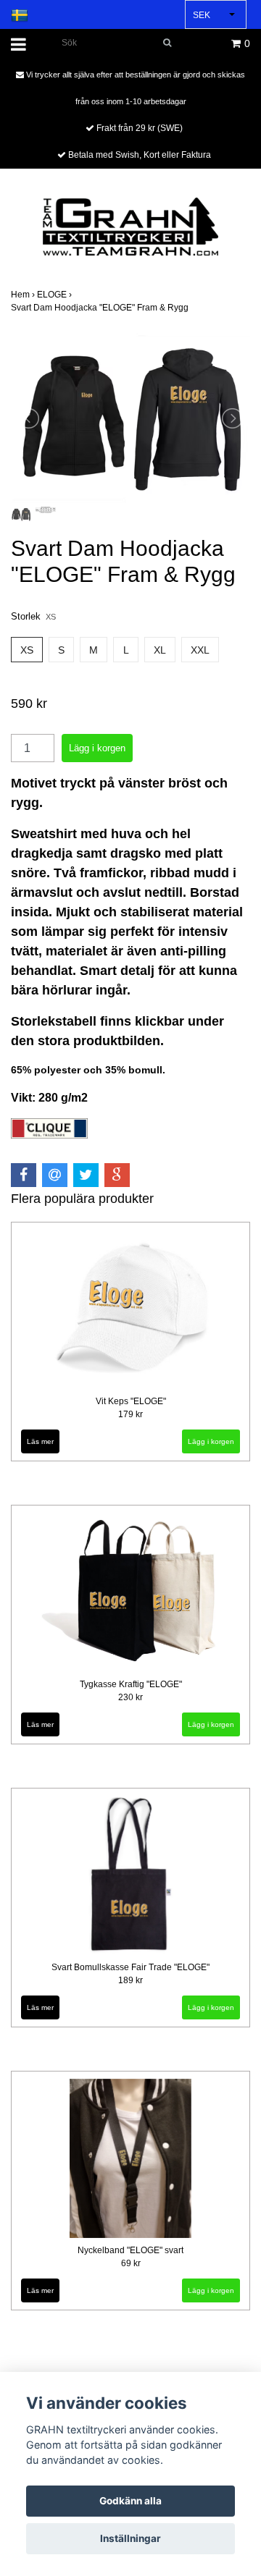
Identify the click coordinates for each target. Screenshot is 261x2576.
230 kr (130, 1697)
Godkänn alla (130, 2501)
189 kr (130, 1980)
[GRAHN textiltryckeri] (130, 225)
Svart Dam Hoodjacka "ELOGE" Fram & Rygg (101, 308)
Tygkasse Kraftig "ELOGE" (131, 1684)
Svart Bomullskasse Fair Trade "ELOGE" (130, 1967)
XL (160, 650)
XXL (200, 650)
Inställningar (130, 2538)
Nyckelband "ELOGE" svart (130, 2250)
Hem (24, 295)
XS (27, 650)
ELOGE (55, 295)
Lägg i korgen (211, 1724)
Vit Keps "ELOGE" (131, 1401)
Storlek (33, 616)
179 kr (130, 1414)
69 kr (131, 2263)
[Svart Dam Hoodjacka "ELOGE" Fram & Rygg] (130, 418)
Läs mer (40, 1441)
